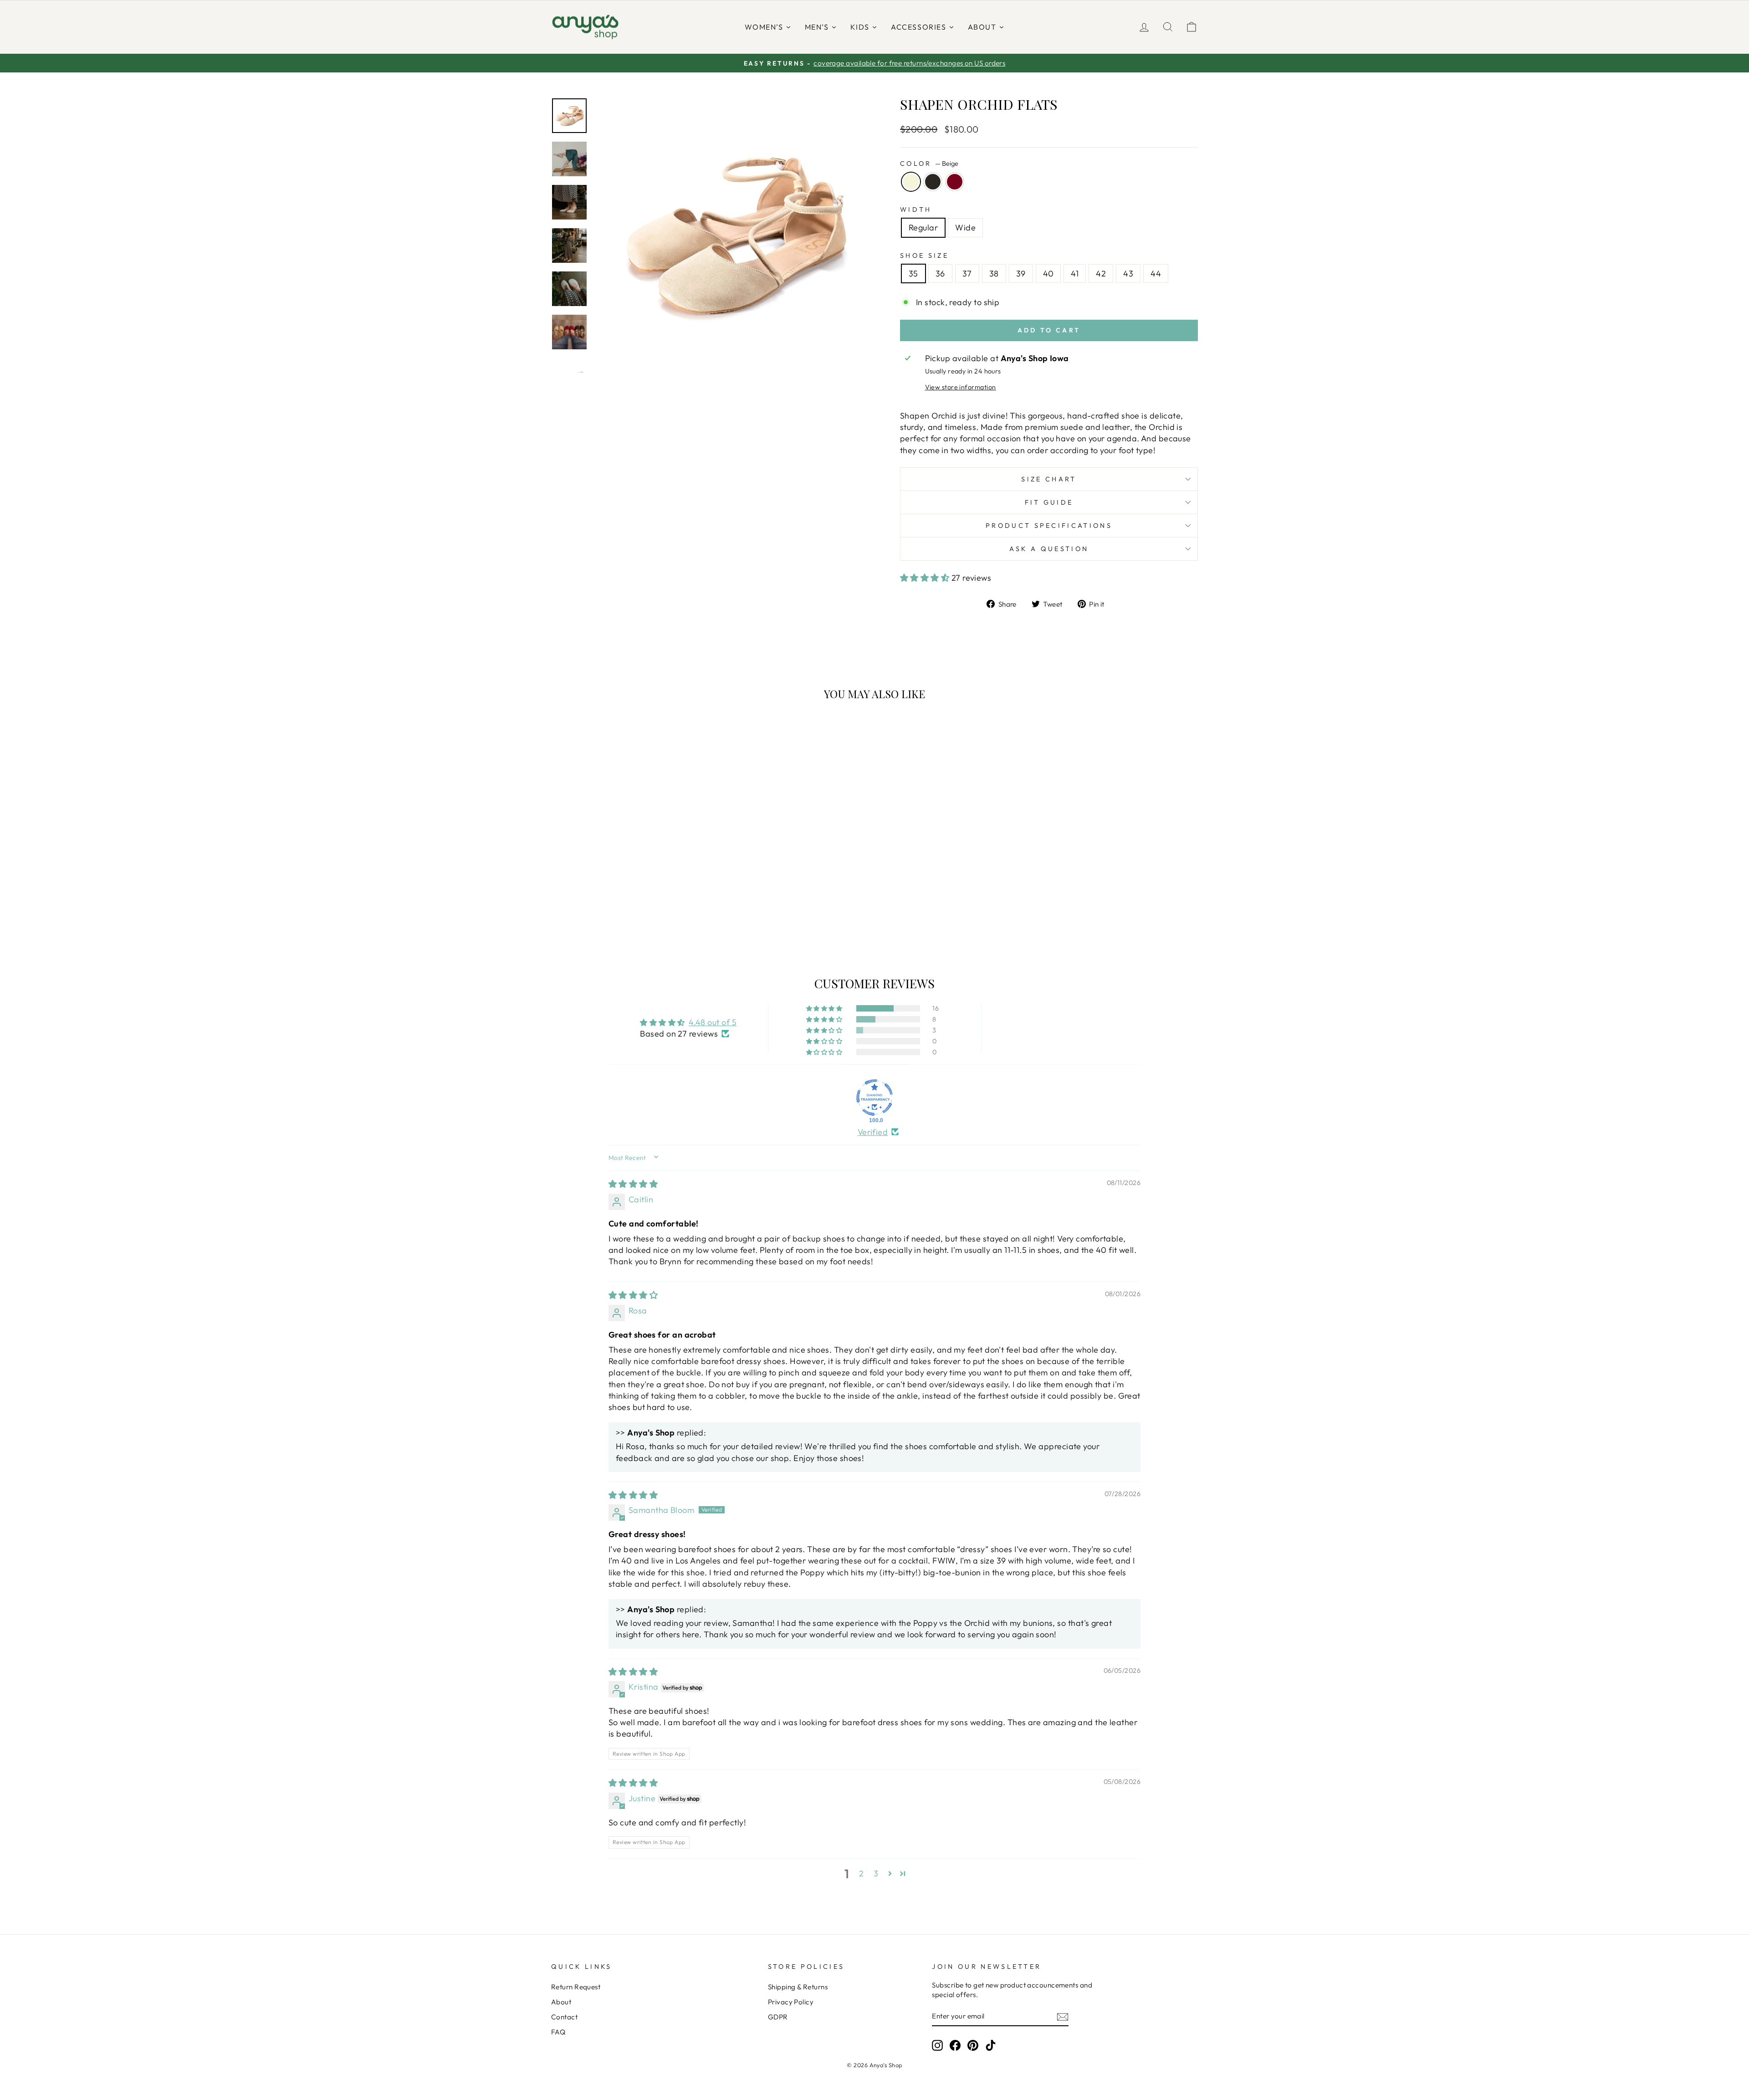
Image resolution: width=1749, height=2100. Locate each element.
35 (913, 273)
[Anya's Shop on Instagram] (937, 2045)
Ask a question (1049, 549)
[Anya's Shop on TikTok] (991, 2045)
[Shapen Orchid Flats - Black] (628, 910)
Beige (911, 182)
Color (929, 164)
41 (1075, 273)
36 (940, 273)
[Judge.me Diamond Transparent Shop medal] (874, 1098)
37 (967, 273)
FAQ (558, 2032)
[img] (633, 1184)
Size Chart (1049, 479)
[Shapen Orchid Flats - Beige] (616, 910)
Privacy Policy (791, 2002)
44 (1156, 273)
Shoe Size (924, 255)
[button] (926, 578)
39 (1021, 273)
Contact (564, 2017)
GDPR (778, 2017)
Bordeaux (955, 182)
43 (1128, 273)
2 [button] (861, 1873)
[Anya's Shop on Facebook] (955, 2045)
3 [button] (876, 1873)
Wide (965, 227)
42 (1101, 273)
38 (994, 273)
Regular (923, 227)
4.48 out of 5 (713, 1022)
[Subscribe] (1063, 2016)
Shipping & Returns (798, 1987)
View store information (961, 387)
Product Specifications (1049, 526)
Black (933, 182)
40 (1048, 273)
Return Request (576, 1987)
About (561, 2002)
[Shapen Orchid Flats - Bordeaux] (641, 910)
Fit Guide (1049, 502)
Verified (873, 1132)
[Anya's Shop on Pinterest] (973, 2045)
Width (916, 209)
